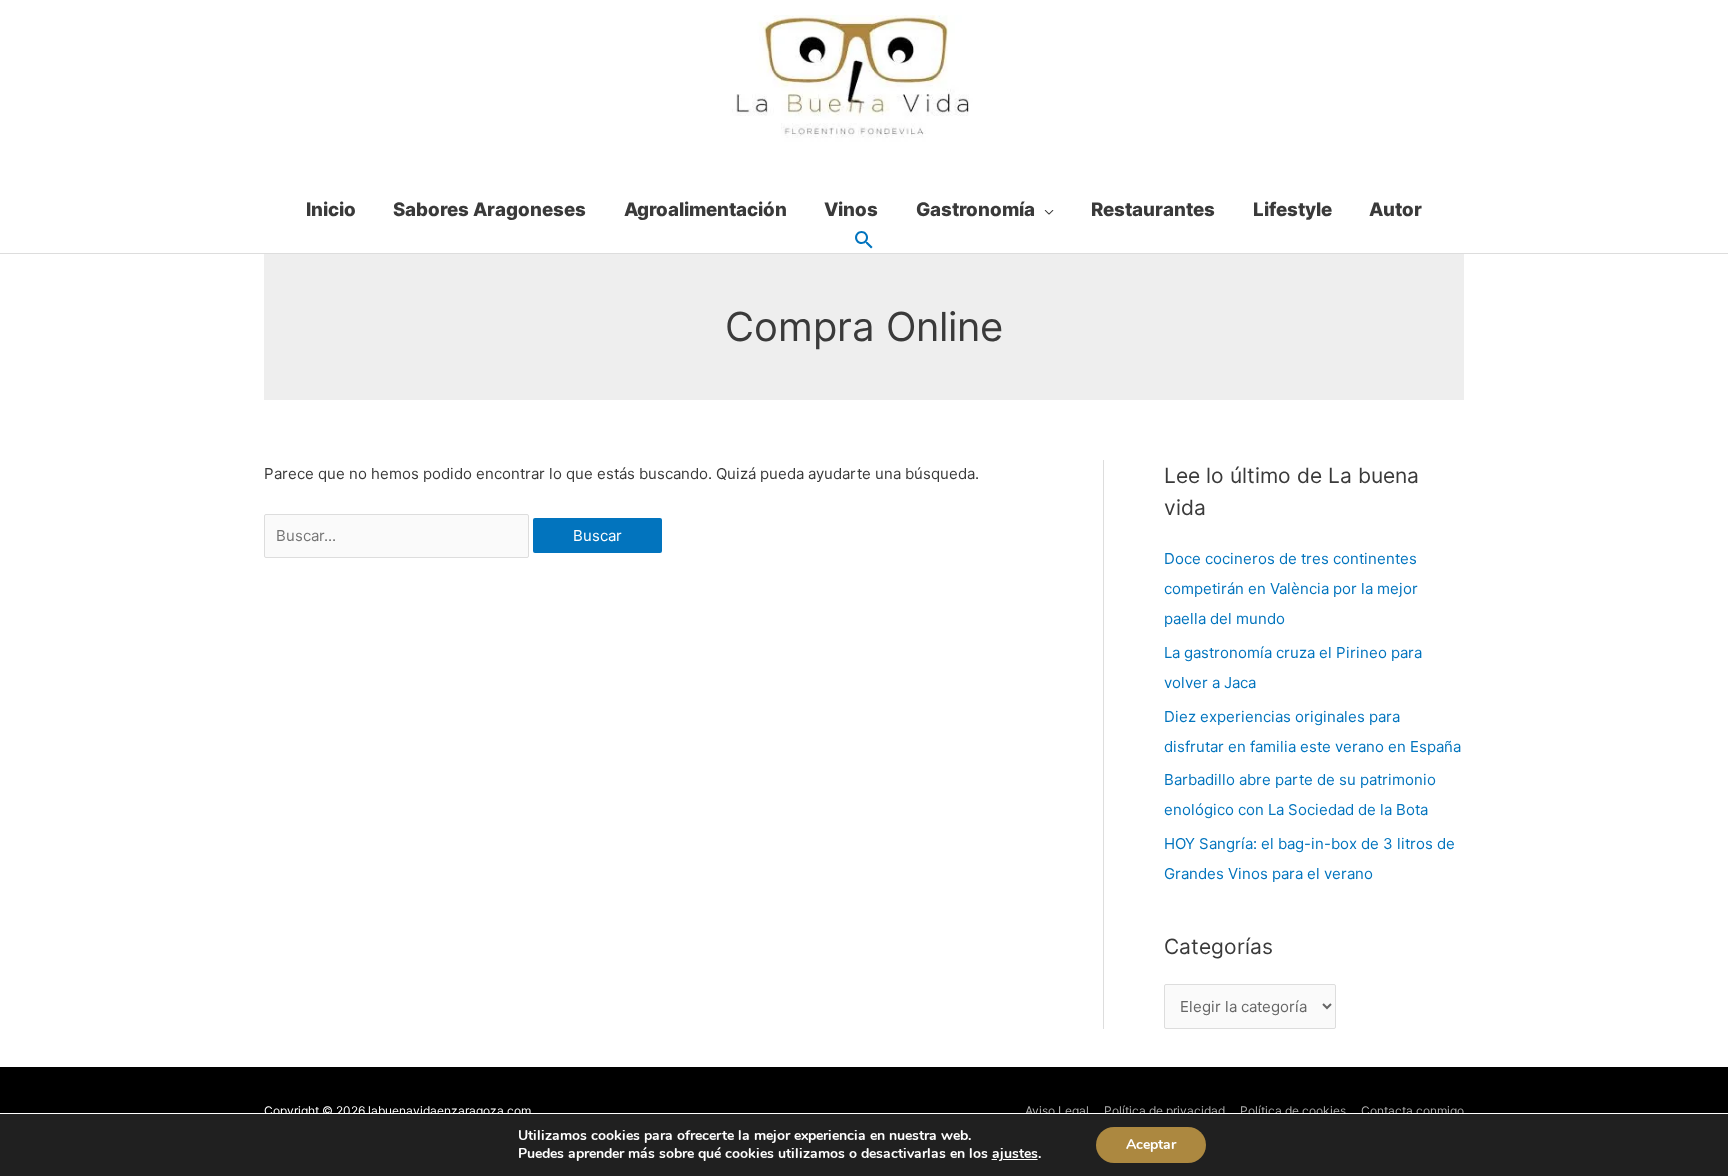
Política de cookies (1293, 1110)
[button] (864, 241)
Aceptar (1151, 1144)
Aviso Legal (1057, 1110)
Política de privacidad (1164, 1110)
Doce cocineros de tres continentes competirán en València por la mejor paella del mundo (1291, 588)
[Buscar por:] (398, 535)
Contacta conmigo (1412, 1110)
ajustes (1015, 1154)
